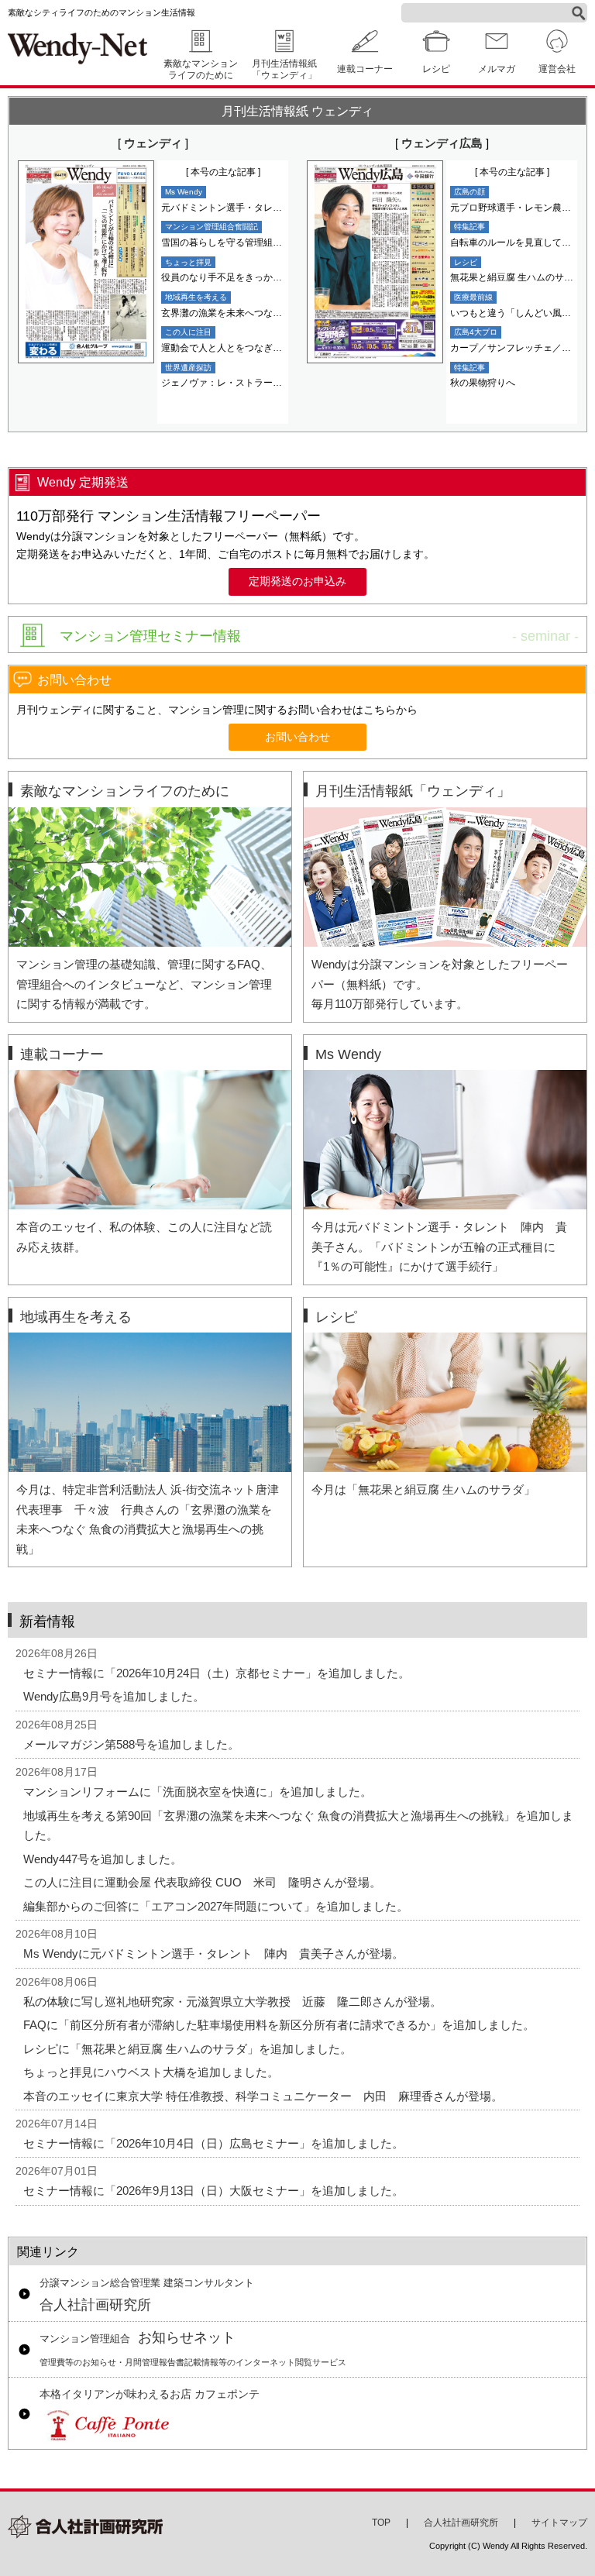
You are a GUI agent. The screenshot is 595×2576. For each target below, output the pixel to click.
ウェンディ (153, 143)
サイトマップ (559, 2523)
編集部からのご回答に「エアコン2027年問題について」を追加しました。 (216, 1906)
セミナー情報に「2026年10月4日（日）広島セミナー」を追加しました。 (213, 2143)
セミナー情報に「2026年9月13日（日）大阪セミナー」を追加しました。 (213, 2191)
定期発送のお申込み (297, 581)
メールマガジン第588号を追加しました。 (131, 1744)
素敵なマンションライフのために (201, 69)
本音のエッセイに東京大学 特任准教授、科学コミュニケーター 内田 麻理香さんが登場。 (263, 2096)
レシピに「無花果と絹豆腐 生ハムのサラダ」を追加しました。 (187, 2049)
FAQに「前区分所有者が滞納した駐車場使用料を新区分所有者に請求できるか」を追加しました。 (279, 2025)
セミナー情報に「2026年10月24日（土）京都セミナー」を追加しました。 (217, 1673)
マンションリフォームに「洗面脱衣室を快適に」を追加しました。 (198, 1792)
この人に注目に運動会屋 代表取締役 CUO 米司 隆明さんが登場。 (202, 1882)
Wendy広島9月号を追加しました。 (114, 1696)
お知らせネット (193, 2349)
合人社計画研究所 (147, 2296)
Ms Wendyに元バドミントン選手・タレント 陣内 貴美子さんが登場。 (213, 1953)
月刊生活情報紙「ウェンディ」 (284, 69)
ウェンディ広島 (442, 143)
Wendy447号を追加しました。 (103, 1859)
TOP (381, 2523)
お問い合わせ (297, 737)
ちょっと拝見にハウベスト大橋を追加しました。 (151, 2072)
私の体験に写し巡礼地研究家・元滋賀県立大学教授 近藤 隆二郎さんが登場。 (232, 2002)
